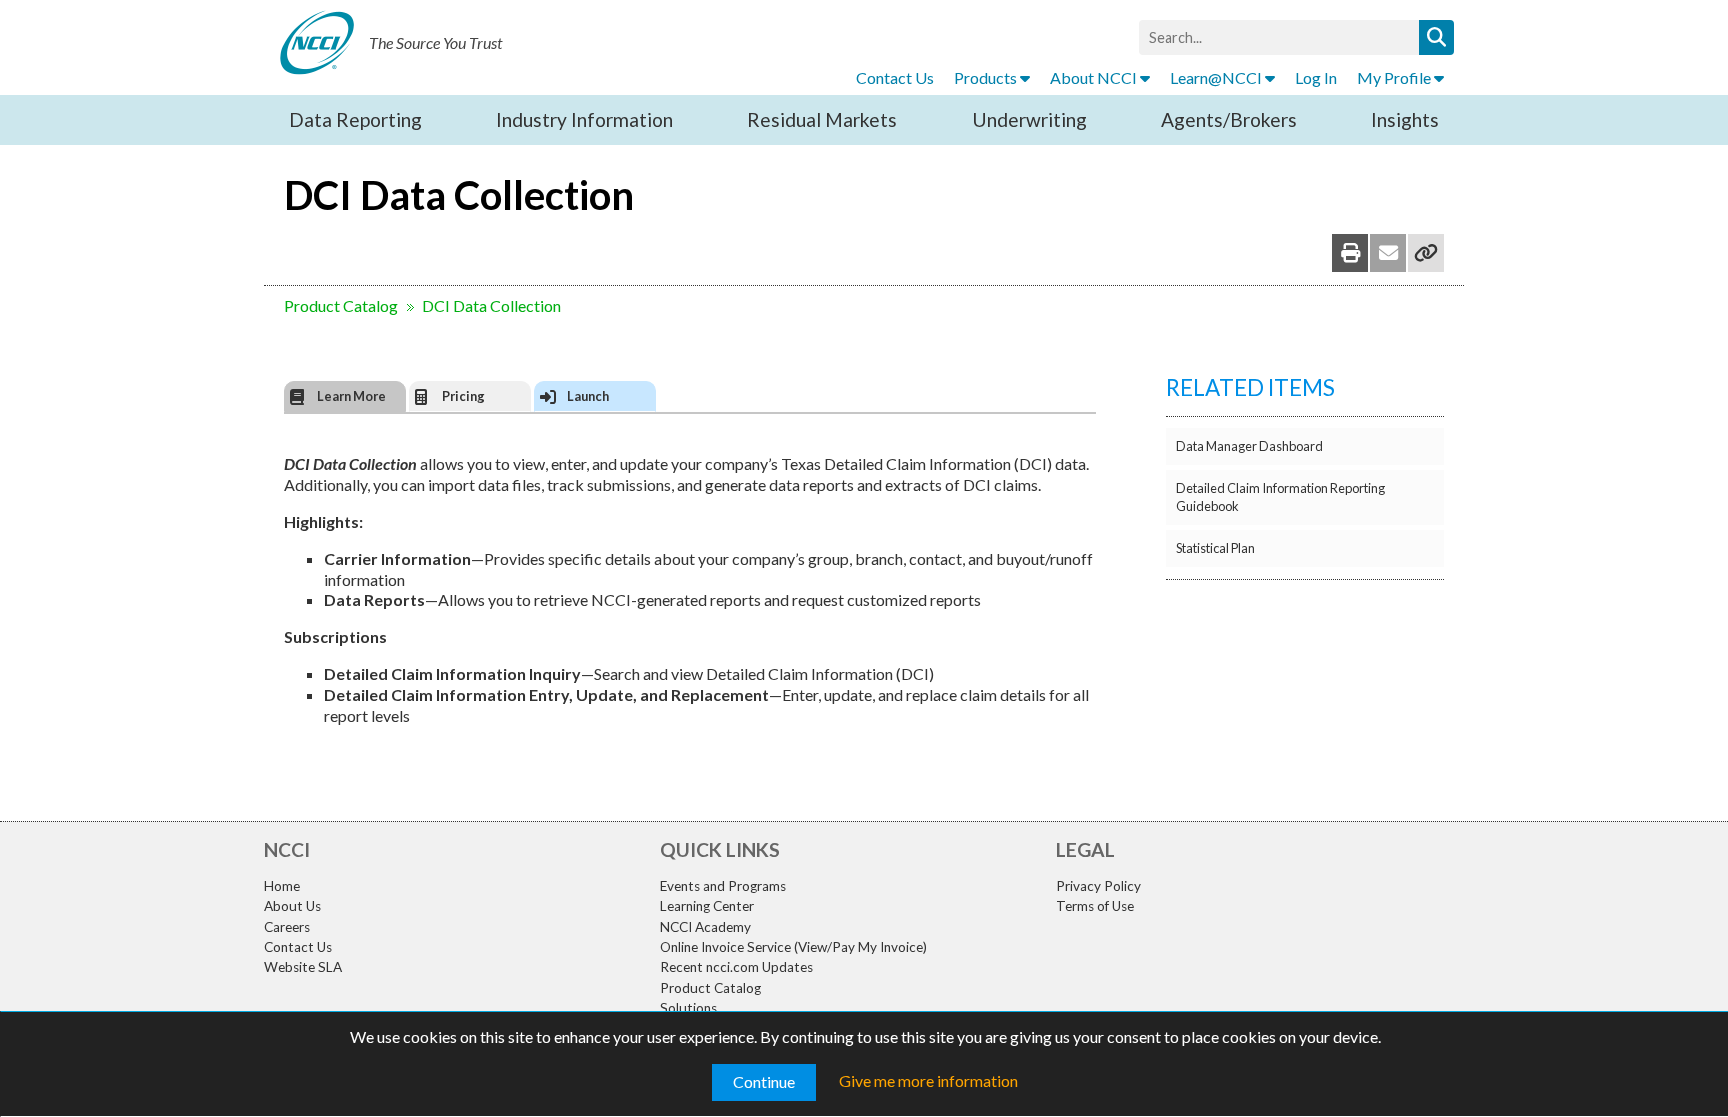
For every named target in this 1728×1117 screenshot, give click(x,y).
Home (282, 886)
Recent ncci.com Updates (736, 967)
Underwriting (1029, 119)
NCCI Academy (705, 927)
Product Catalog (341, 305)
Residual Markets (822, 119)
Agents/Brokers (1229, 119)
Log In (1316, 77)
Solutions (688, 1008)
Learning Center (707, 906)
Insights (1405, 119)
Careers (287, 927)
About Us (292, 906)
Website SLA (303, 967)
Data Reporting (355, 119)
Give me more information (928, 1080)
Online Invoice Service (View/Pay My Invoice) (793, 947)
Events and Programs (723, 886)
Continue (764, 1081)
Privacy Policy (1098, 886)
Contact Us (895, 77)
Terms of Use (1095, 906)
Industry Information (584, 119)
